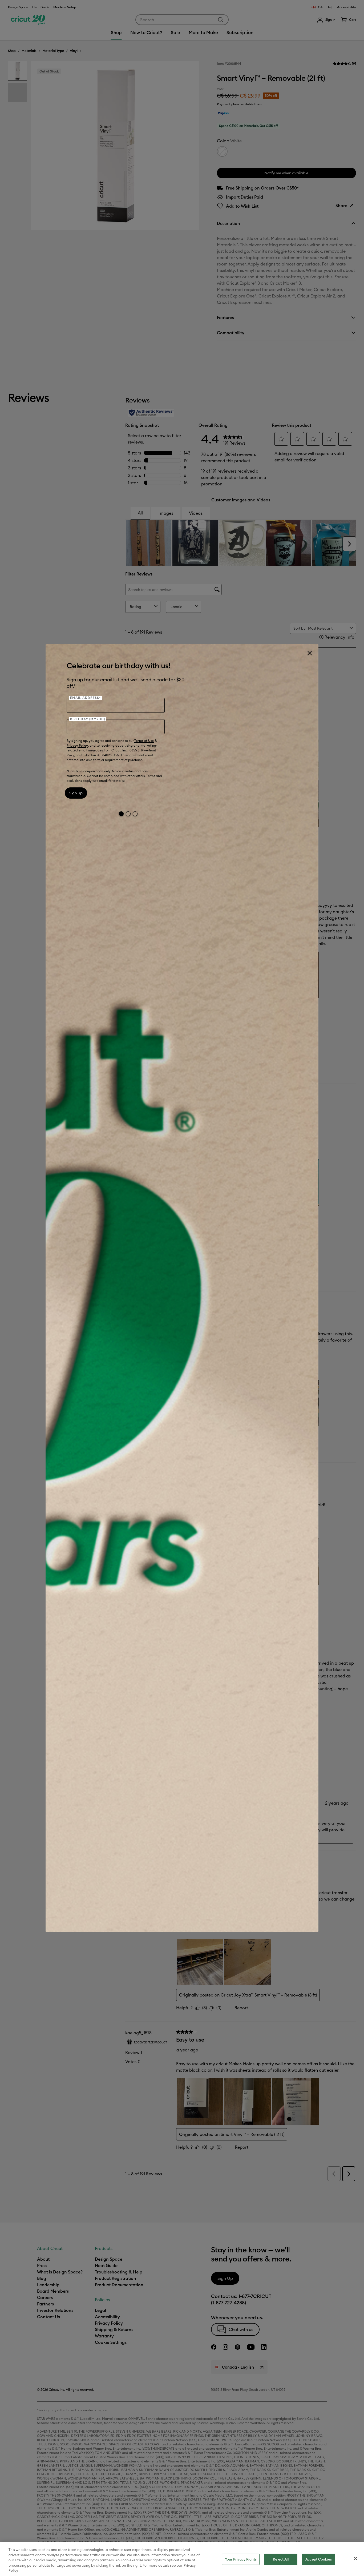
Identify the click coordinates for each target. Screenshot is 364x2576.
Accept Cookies (319, 2559)
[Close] (309, 653)
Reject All (281, 2559)
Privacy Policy (77, 745)
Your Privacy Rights (241, 2559)
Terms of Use (144, 741)
